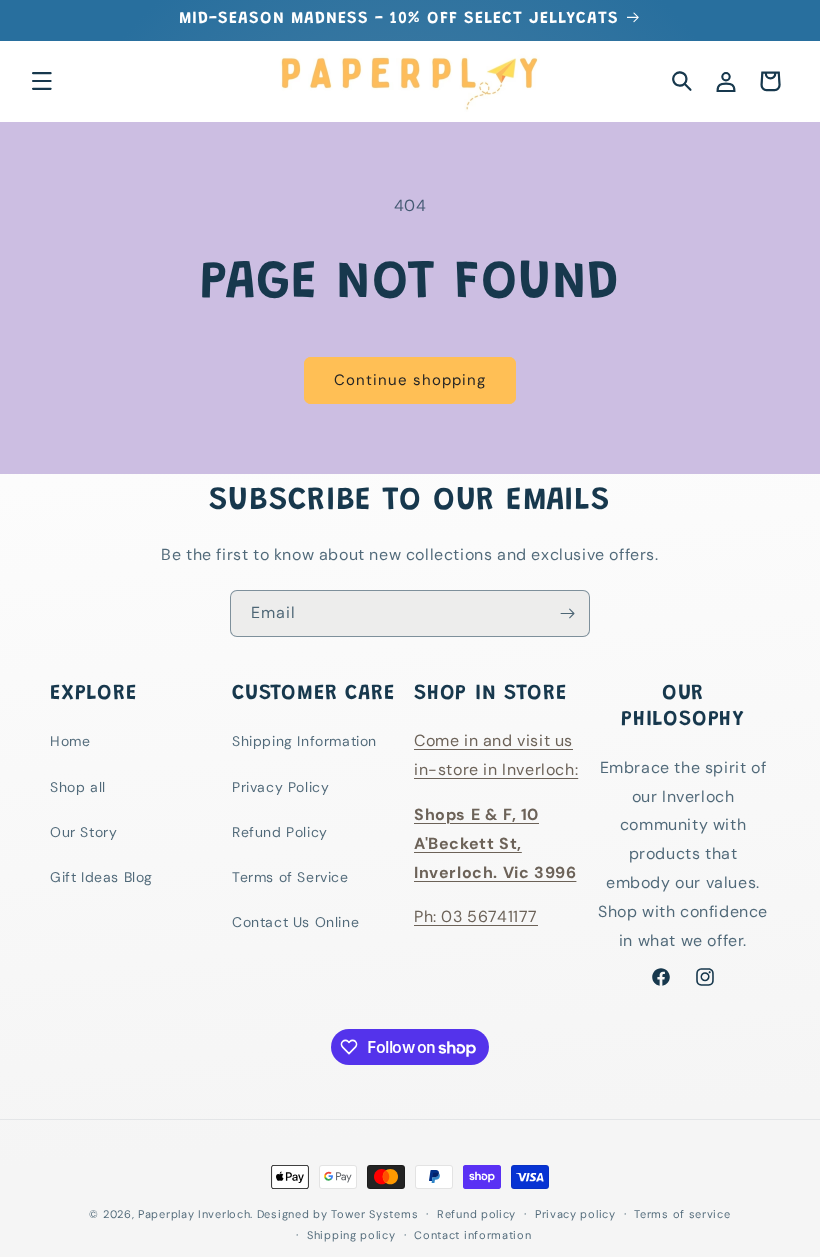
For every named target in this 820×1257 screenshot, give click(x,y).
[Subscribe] (567, 613)
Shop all (78, 787)
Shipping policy (351, 1235)
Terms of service (682, 1214)
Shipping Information (304, 741)
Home (70, 741)
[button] (42, 81)
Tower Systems (374, 1214)
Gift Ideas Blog (101, 877)
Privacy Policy (280, 787)
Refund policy (476, 1214)
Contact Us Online (295, 922)
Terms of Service (290, 877)
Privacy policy (575, 1214)
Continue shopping (410, 380)
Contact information (472, 1235)
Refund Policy (280, 832)
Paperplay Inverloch (194, 1214)
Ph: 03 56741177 (476, 916)
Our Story (83, 832)
